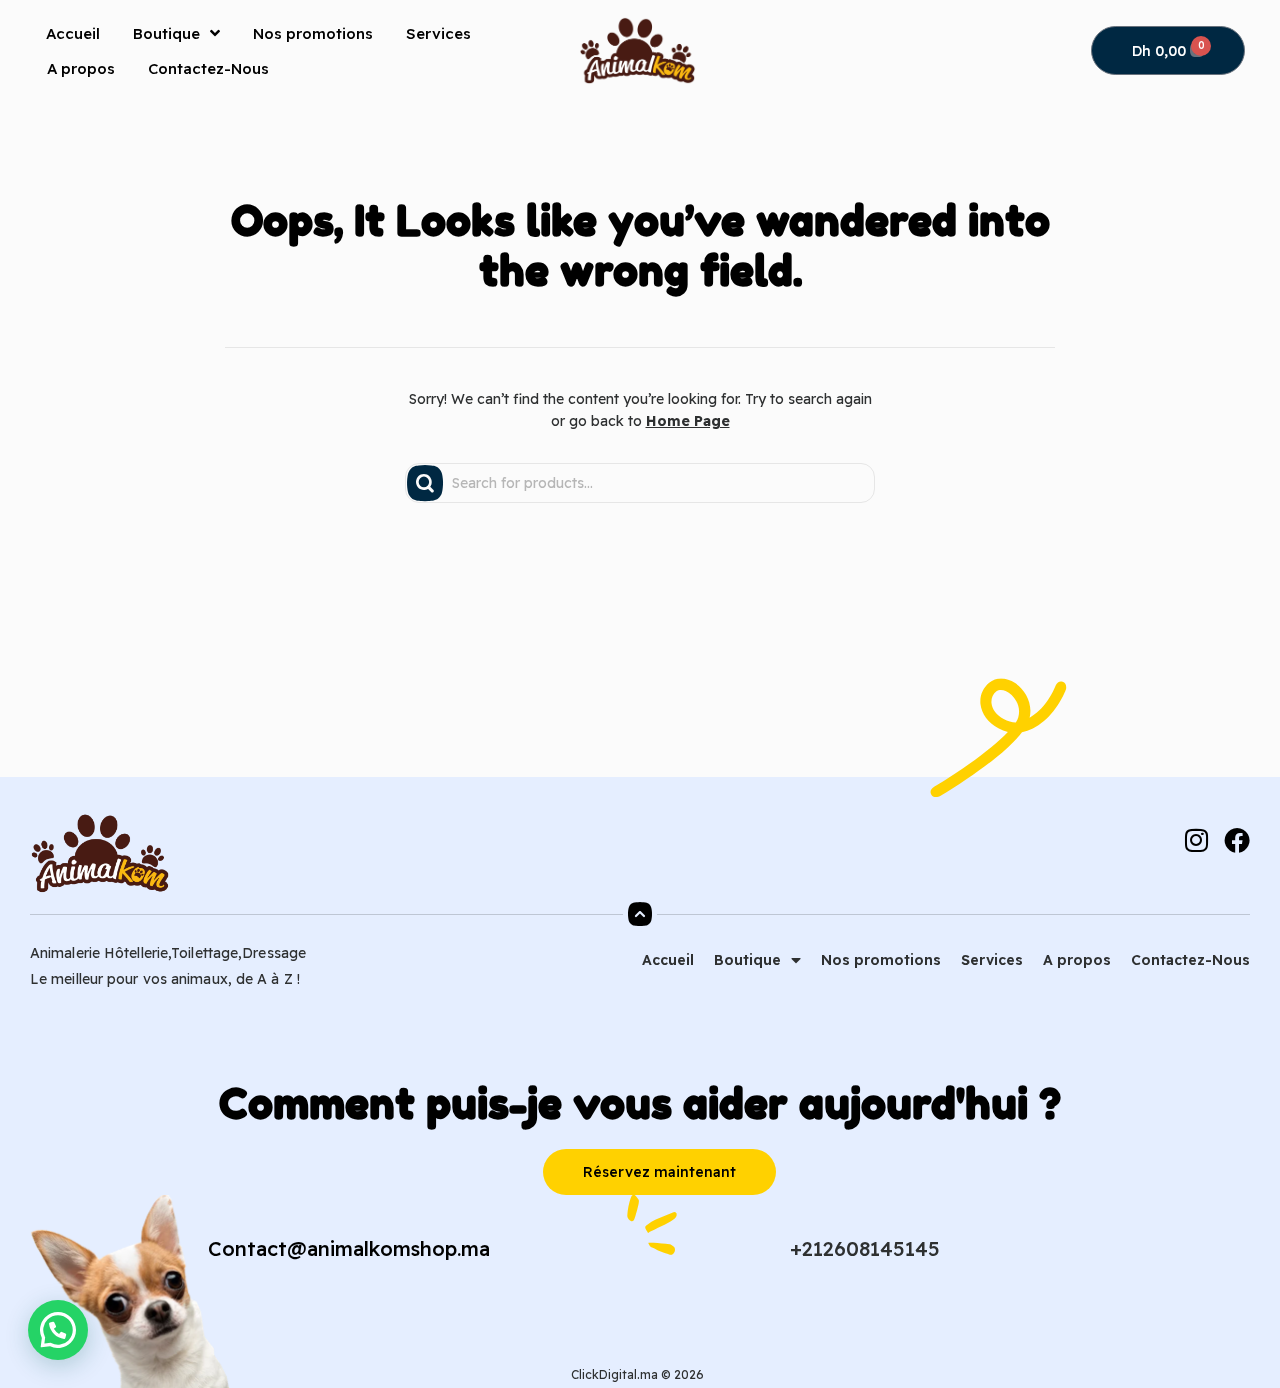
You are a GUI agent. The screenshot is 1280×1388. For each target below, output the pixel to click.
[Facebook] (1237, 840)
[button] (58, 1330)
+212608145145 (865, 1248)
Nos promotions (313, 33)
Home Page (688, 421)
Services (438, 33)
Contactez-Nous (208, 68)
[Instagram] (1196, 840)
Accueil (73, 33)
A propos (81, 68)
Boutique (166, 33)
